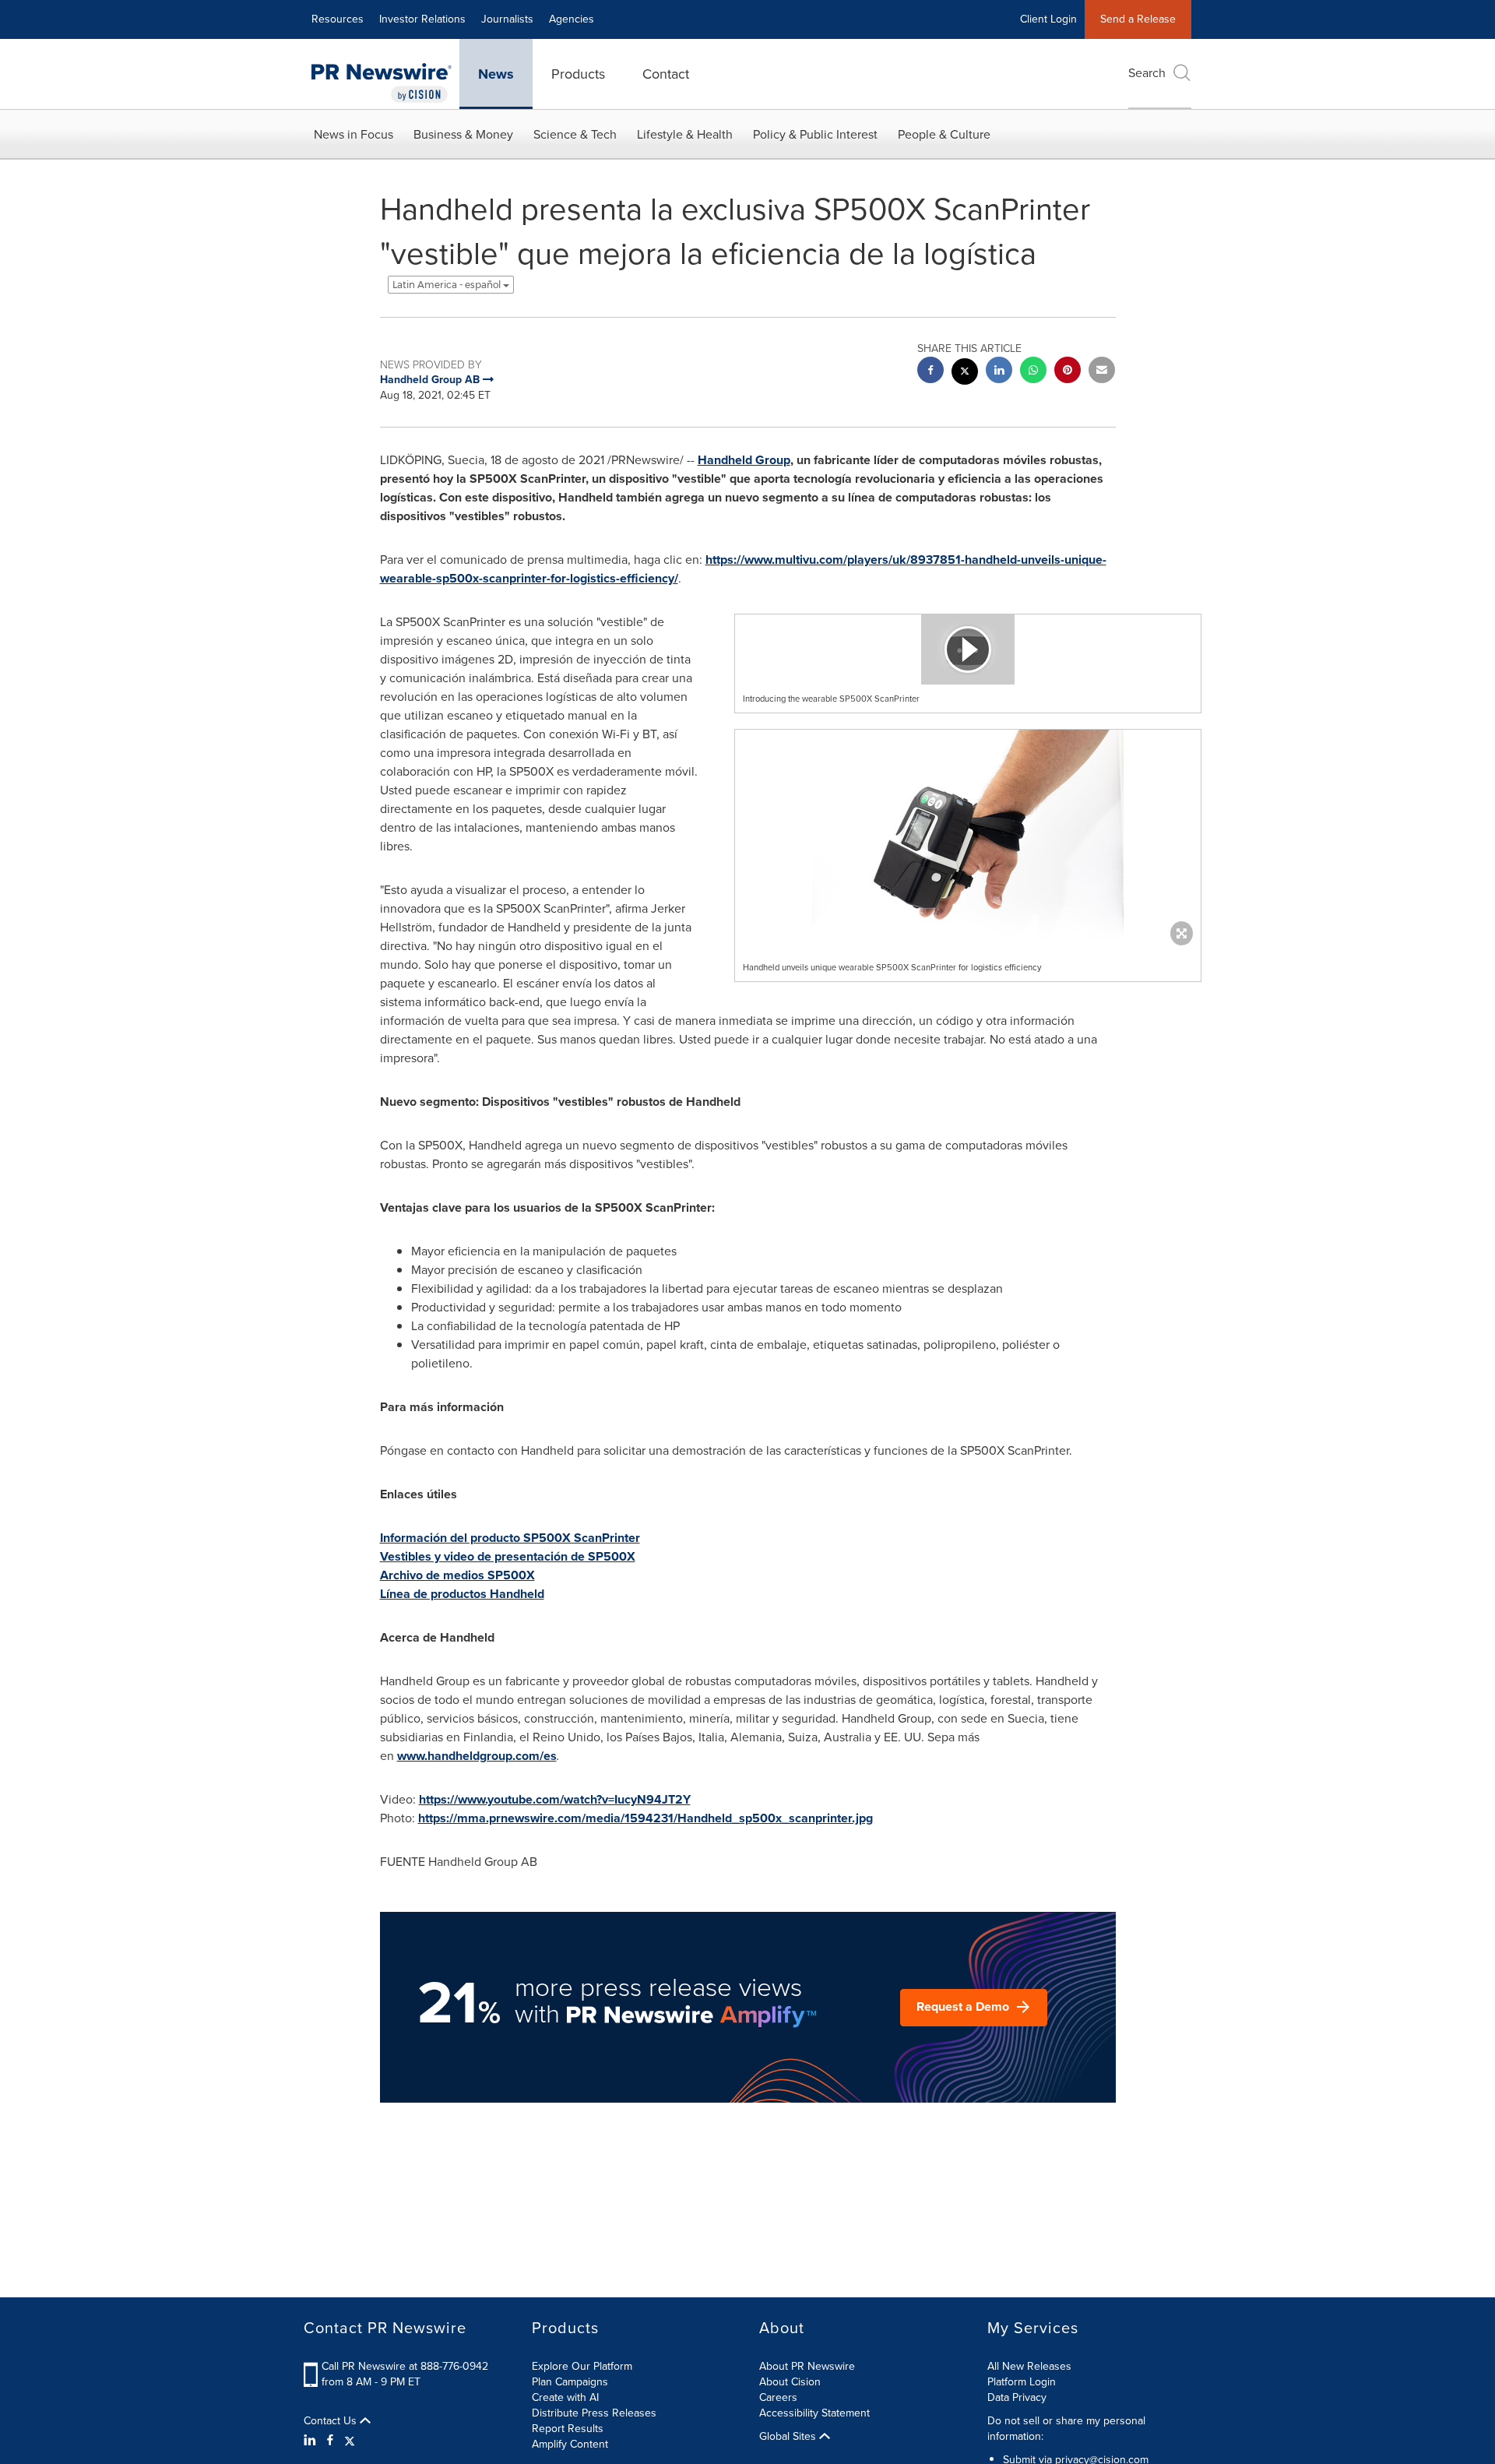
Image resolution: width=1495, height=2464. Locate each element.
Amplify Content (570, 2444)
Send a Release (1138, 19)
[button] (968, 649)
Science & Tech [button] (575, 134)
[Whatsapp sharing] (1033, 372)
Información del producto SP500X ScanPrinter (510, 1538)
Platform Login (1022, 2382)
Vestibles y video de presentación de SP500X (508, 1556)
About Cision (790, 2382)
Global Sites (789, 2437)
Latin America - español (448, 285)
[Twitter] (350, 2441)
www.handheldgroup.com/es (477, 1756)
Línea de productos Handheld (462, 1594)
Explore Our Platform (582, 2366)
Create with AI (565, 2397)
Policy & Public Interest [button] (815, 134)
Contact (666, 74)
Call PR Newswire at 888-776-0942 (405, 2366)
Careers (778, 2397)
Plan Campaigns (570, 2382)
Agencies (572, 19)
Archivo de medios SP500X (457, 1575)
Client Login (1048, 19)
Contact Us (332, 2421)
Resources (338, 19)
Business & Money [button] (463, 134)
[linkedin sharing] (999, 372)
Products (578, 74)
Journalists (507, 19)
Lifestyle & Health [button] (685, 134)
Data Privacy (1017, 2397)
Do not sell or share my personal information (1066, 2429)
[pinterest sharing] (1068, 372)
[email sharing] (1102, 372)
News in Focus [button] (354, 134)
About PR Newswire (807, 2366)
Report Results (568, 2429)
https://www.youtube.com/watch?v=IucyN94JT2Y (555, 1799)
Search (1147, 73)
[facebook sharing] (930, 372)
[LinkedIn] (312, 2441)
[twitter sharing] (965, 373)
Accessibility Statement (814, 2413)
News (496, 74)
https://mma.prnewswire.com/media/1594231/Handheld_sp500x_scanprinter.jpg (645, 1818)
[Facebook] (330, 2441)
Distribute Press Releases (594, 2413)
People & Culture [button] (944, 134)
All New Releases (1029, 2366)
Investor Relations (422, 19)
